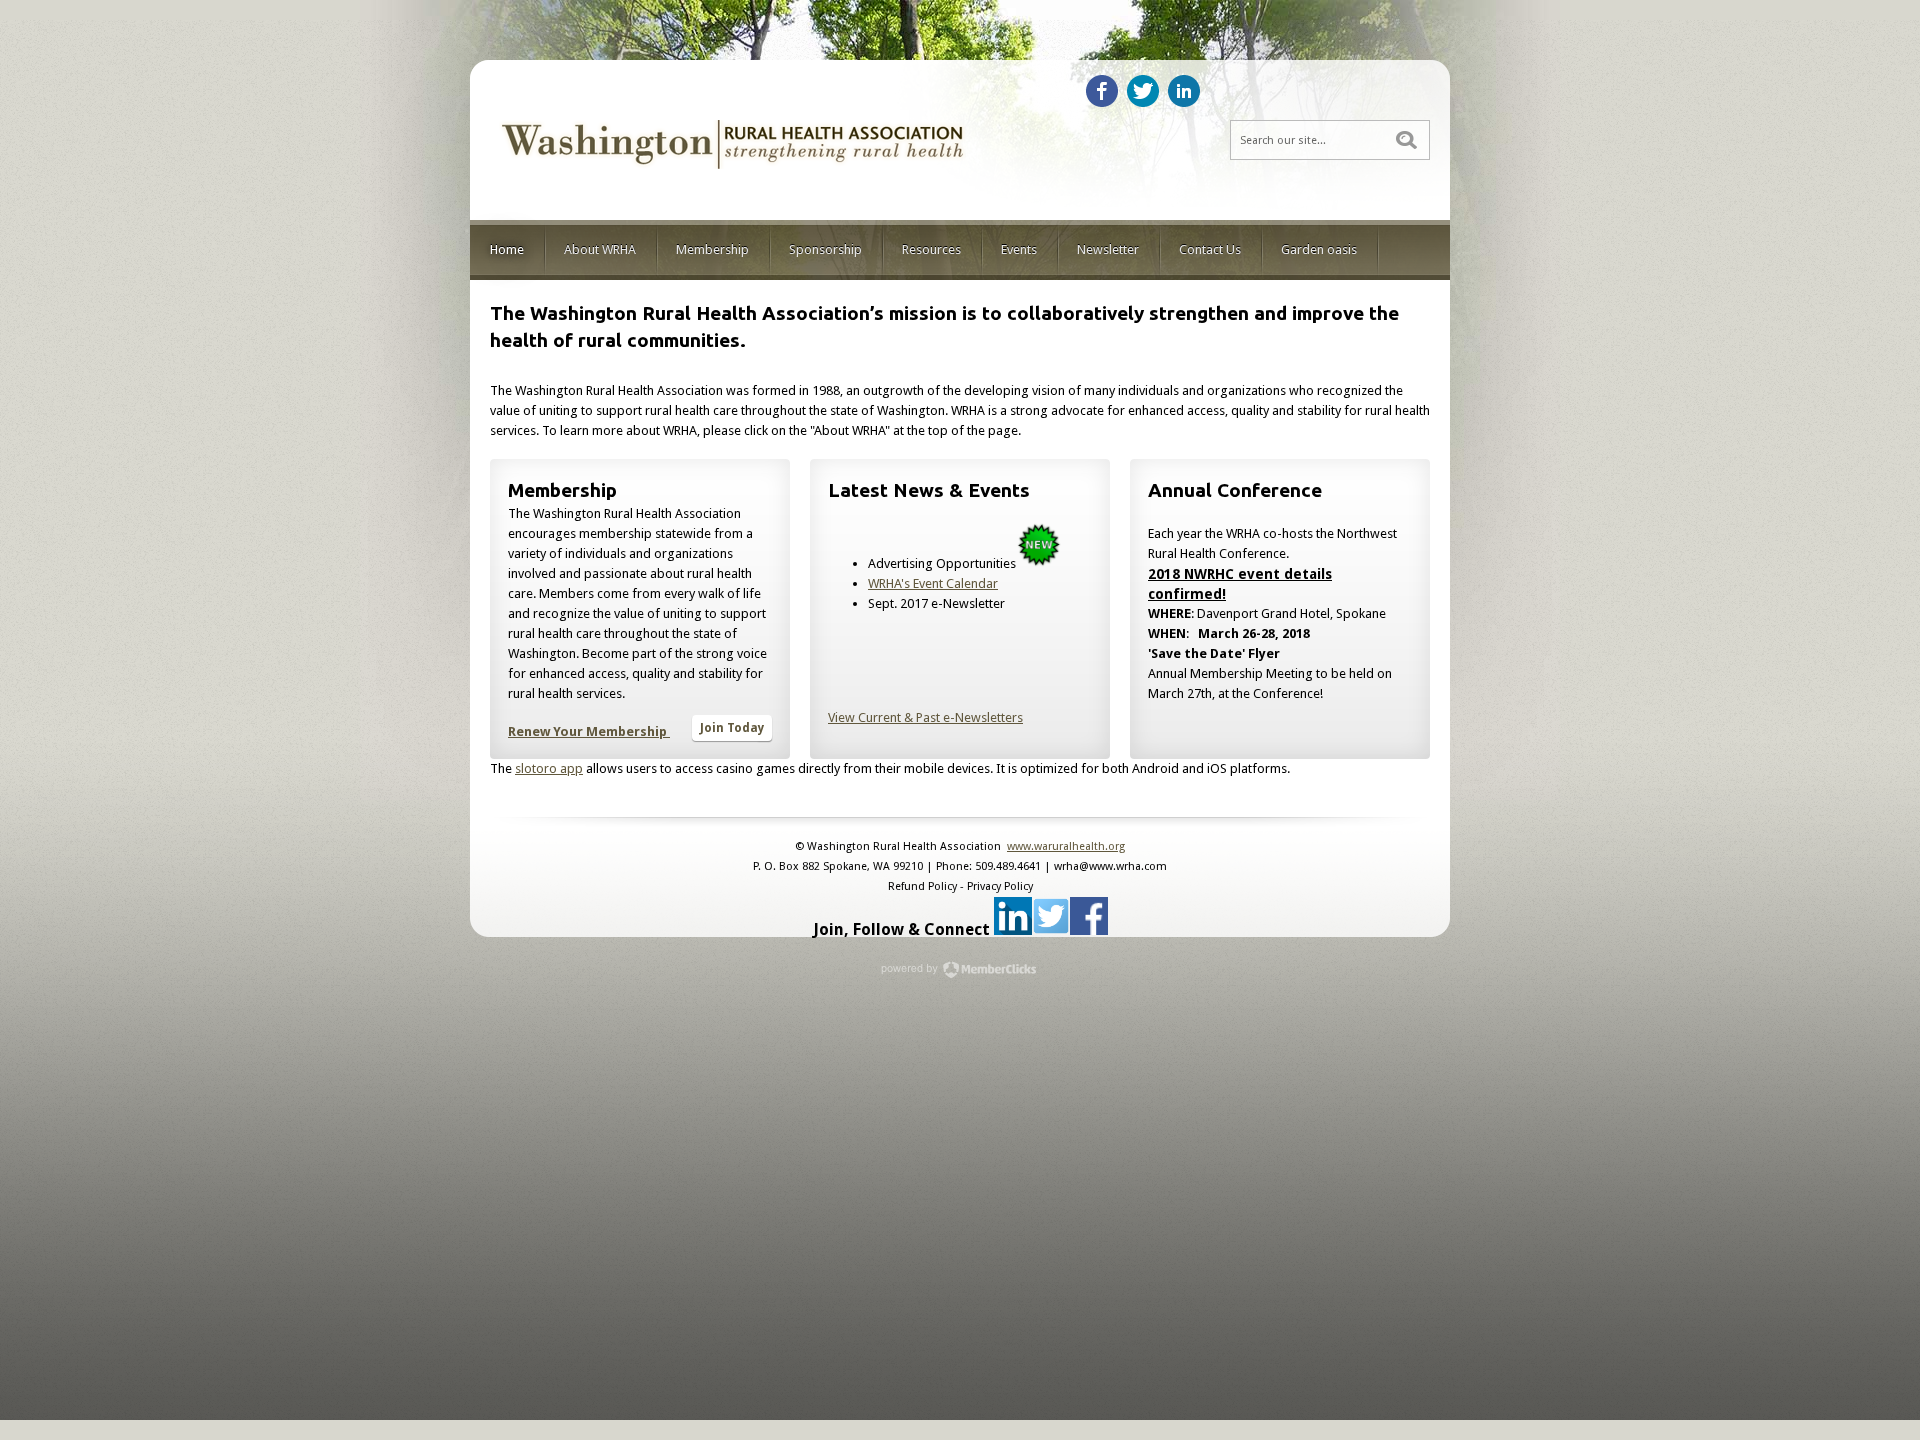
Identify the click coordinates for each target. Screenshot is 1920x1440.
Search (1406, 140)
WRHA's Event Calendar (933, 583)
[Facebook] (1102, 91)
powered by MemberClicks (960, 969)
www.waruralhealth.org (1066, 846)
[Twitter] (1143, 91)
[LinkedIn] (1184, 91)
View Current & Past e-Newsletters (925, 717)
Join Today (732, 728)
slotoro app (549, 768)
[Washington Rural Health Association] (734, 182)
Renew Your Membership (587, 731)
